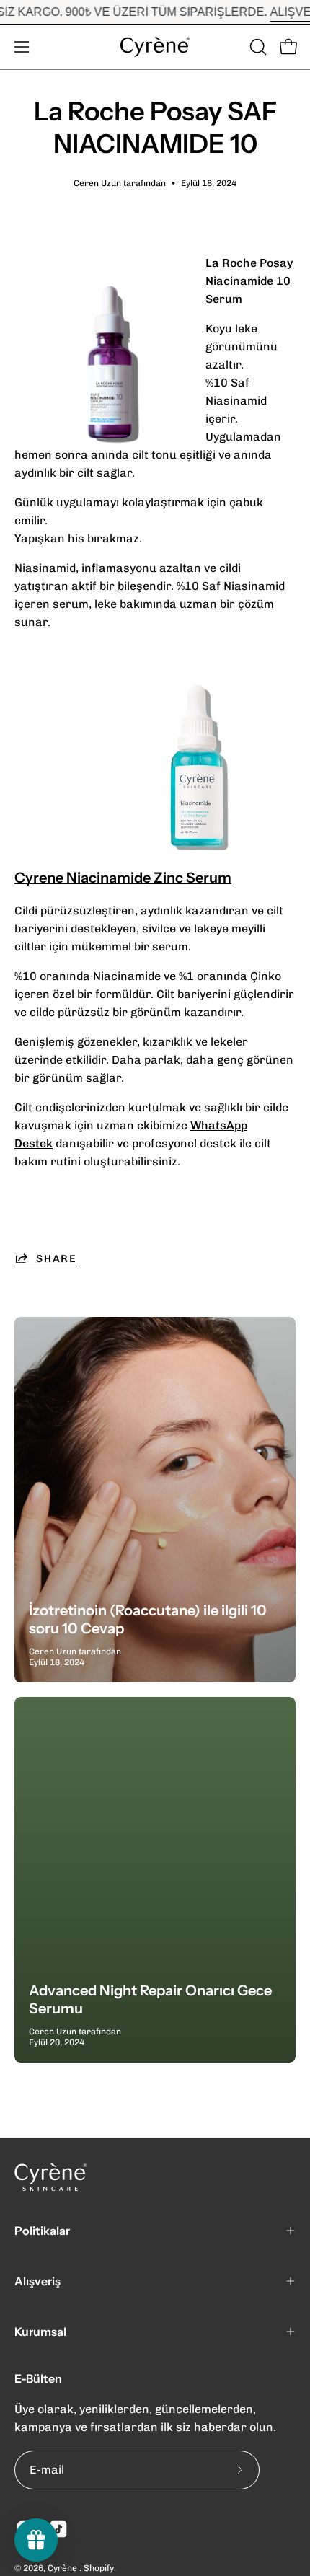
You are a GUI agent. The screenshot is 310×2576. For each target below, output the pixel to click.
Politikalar (42, 2231)
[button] (257, 47)
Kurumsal (40, 2332)
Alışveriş (37, 2281)
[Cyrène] (155, 47)
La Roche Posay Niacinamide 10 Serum (249, 281)
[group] (155, 12)
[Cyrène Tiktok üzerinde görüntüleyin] (58, 2529)
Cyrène (63, 2568)
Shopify (99, 2568)
